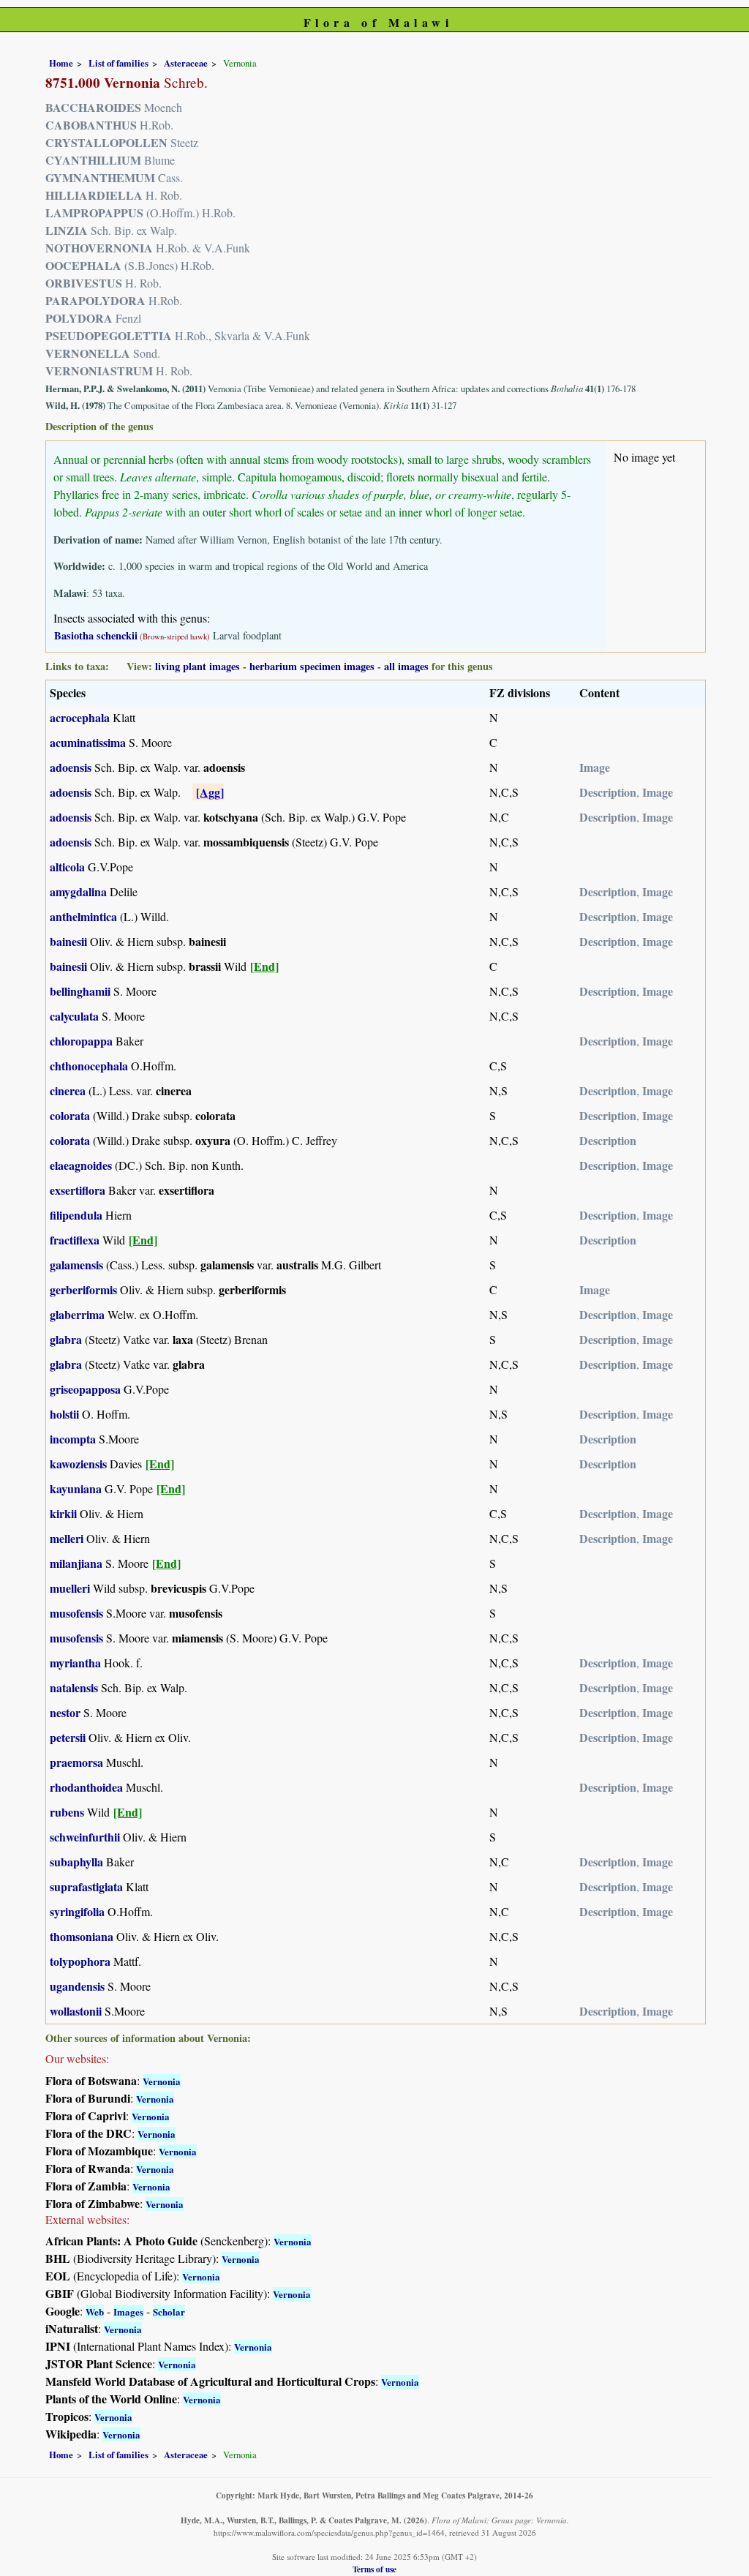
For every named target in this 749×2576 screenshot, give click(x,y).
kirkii (63, 1513)
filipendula (76, 1215)
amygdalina (78, 891)
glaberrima (77, 1314)
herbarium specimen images (312, 666)
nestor (65, 1712)
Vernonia (162, 2081)
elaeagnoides (81, 1165)
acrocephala (80, 717)
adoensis (71, 767)
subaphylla (76, 1862)
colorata (70, 1115)
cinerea (68, 1090)
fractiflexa (75, 1240)
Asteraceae (186, 63)
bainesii (68, 941)
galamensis (76, 1265)
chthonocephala (89, 1066)
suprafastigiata (86, 1886)
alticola (67, 867)
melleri (67, 1538)
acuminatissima (88, 742)
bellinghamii (80, 991)
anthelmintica (83, 916)
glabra (66, 1339)
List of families (118, 63)
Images (128, 2312)
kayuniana (76, 1488)
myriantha (75, 1663)
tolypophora (80, 1961)
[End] (264, 966)
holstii (64, 1414)
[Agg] (210, 792)
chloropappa (81, 1041)
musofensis (76, 1613)
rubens (67, 1812)
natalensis (74, 1687)
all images (406, 666)
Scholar (169, 2312)
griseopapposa (85, 1389)
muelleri (70, 1588)
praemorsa (76, 1762)
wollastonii (76, 2011)
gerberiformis (83, 1289)
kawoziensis (78, 1464)
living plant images (197, 666)
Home (61, 63)
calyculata (74, 1016)
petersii (68, 1737)
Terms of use (374, 2569)
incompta (73, 1439)
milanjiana (76, 1563)
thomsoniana (82, 1936)
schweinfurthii (85, 1837)
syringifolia (77, 1911)
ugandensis (77, 1986)
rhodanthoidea (86, 1787)
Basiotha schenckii (96, 635)
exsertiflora (78, 1190)
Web (95, 2312)
